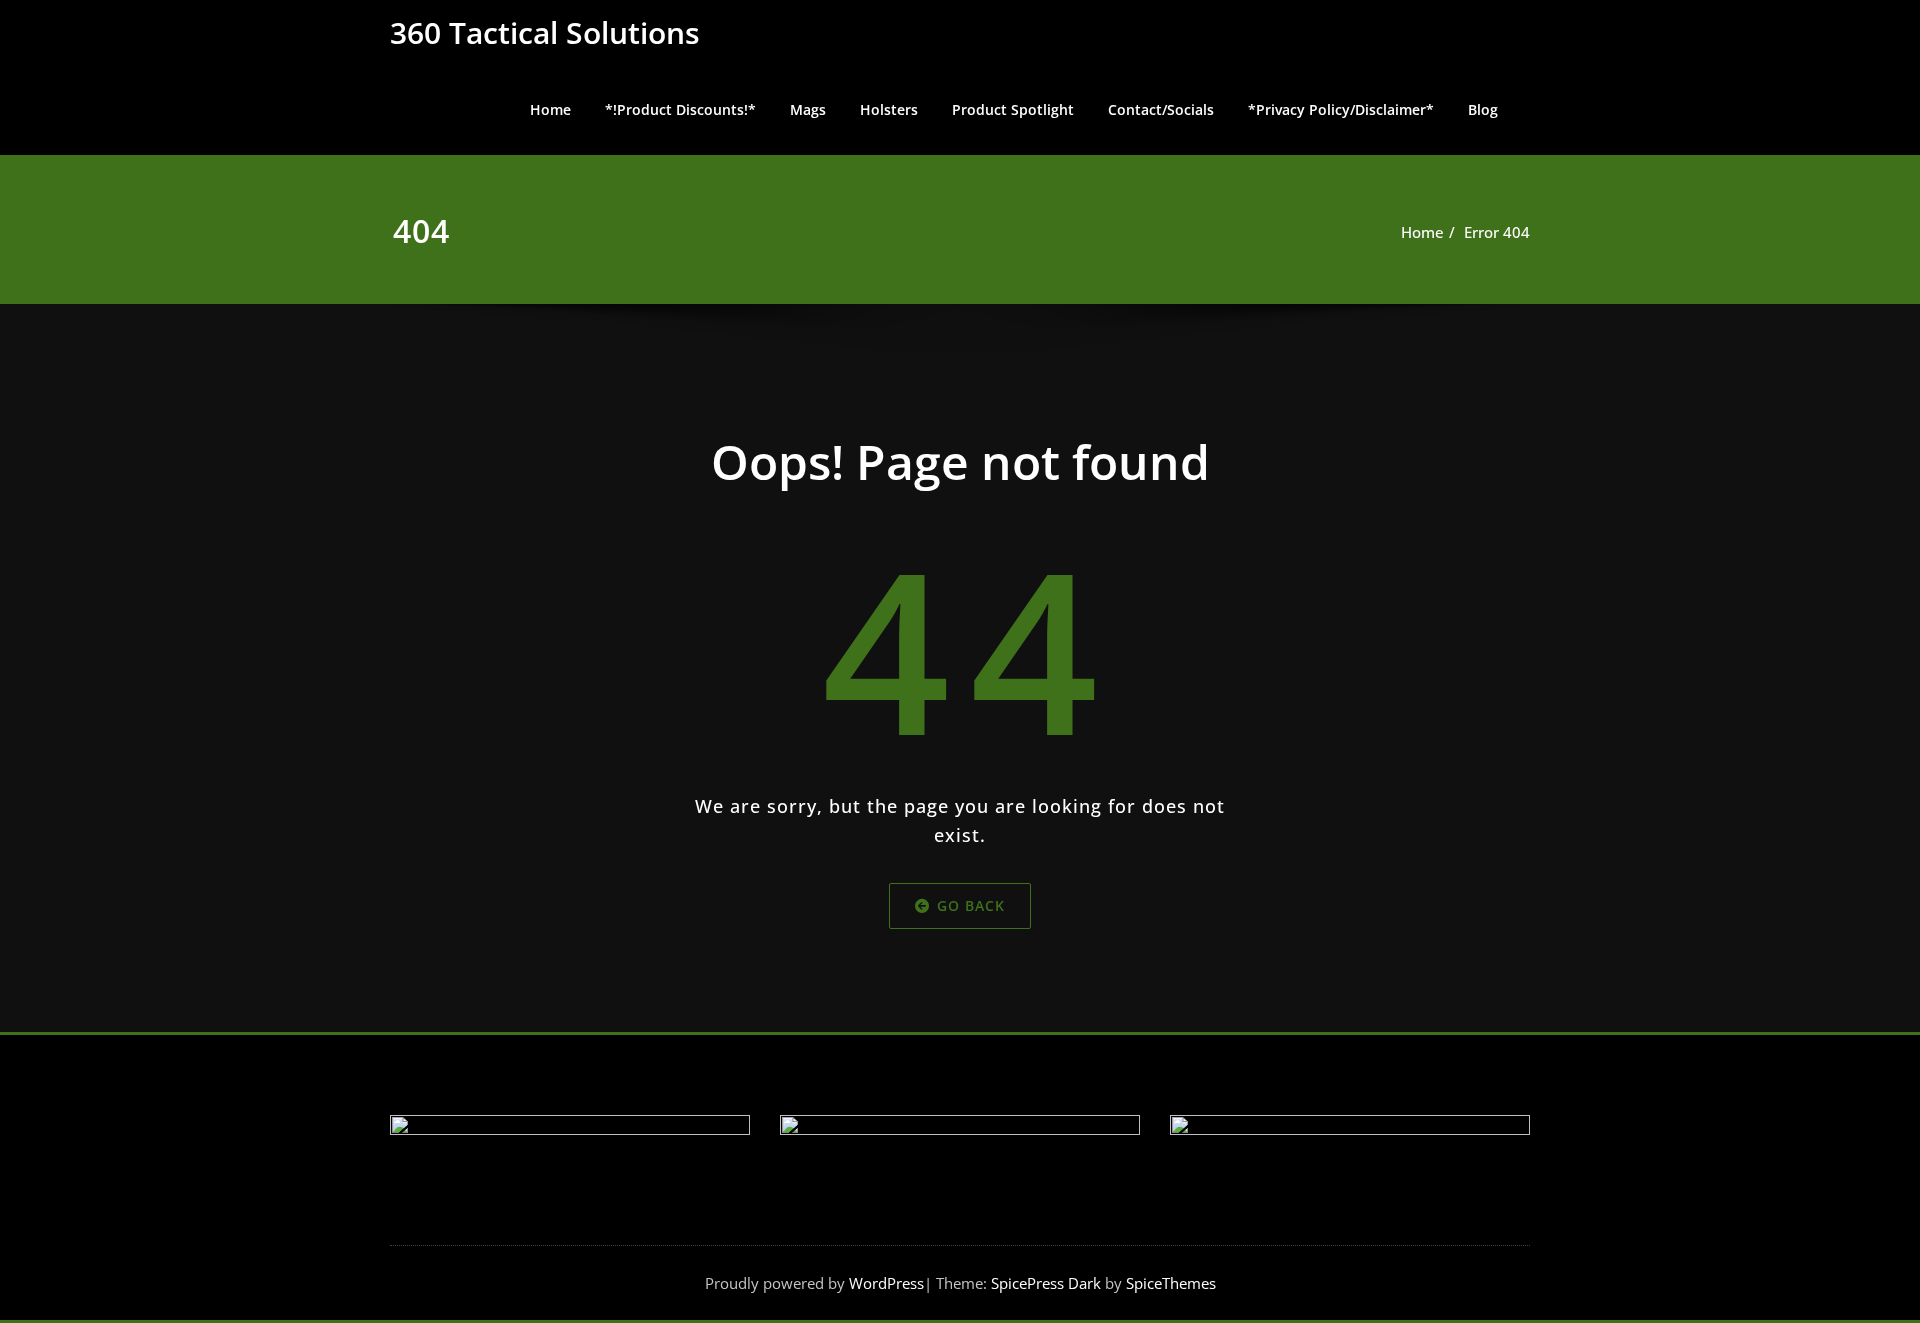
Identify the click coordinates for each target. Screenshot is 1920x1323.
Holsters (889, 109)
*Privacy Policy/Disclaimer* (1341, 109)
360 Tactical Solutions (545, 32)
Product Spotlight (1013, 109)
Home (550, 109)
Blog (1483, 109)
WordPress (886, 1283)
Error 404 (1497, 232)
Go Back (971, 905)
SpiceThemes (1169, 1283)
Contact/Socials (1161, 109)
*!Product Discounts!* (680, 109)
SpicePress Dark (1046, 1283)
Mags (808, 109)
